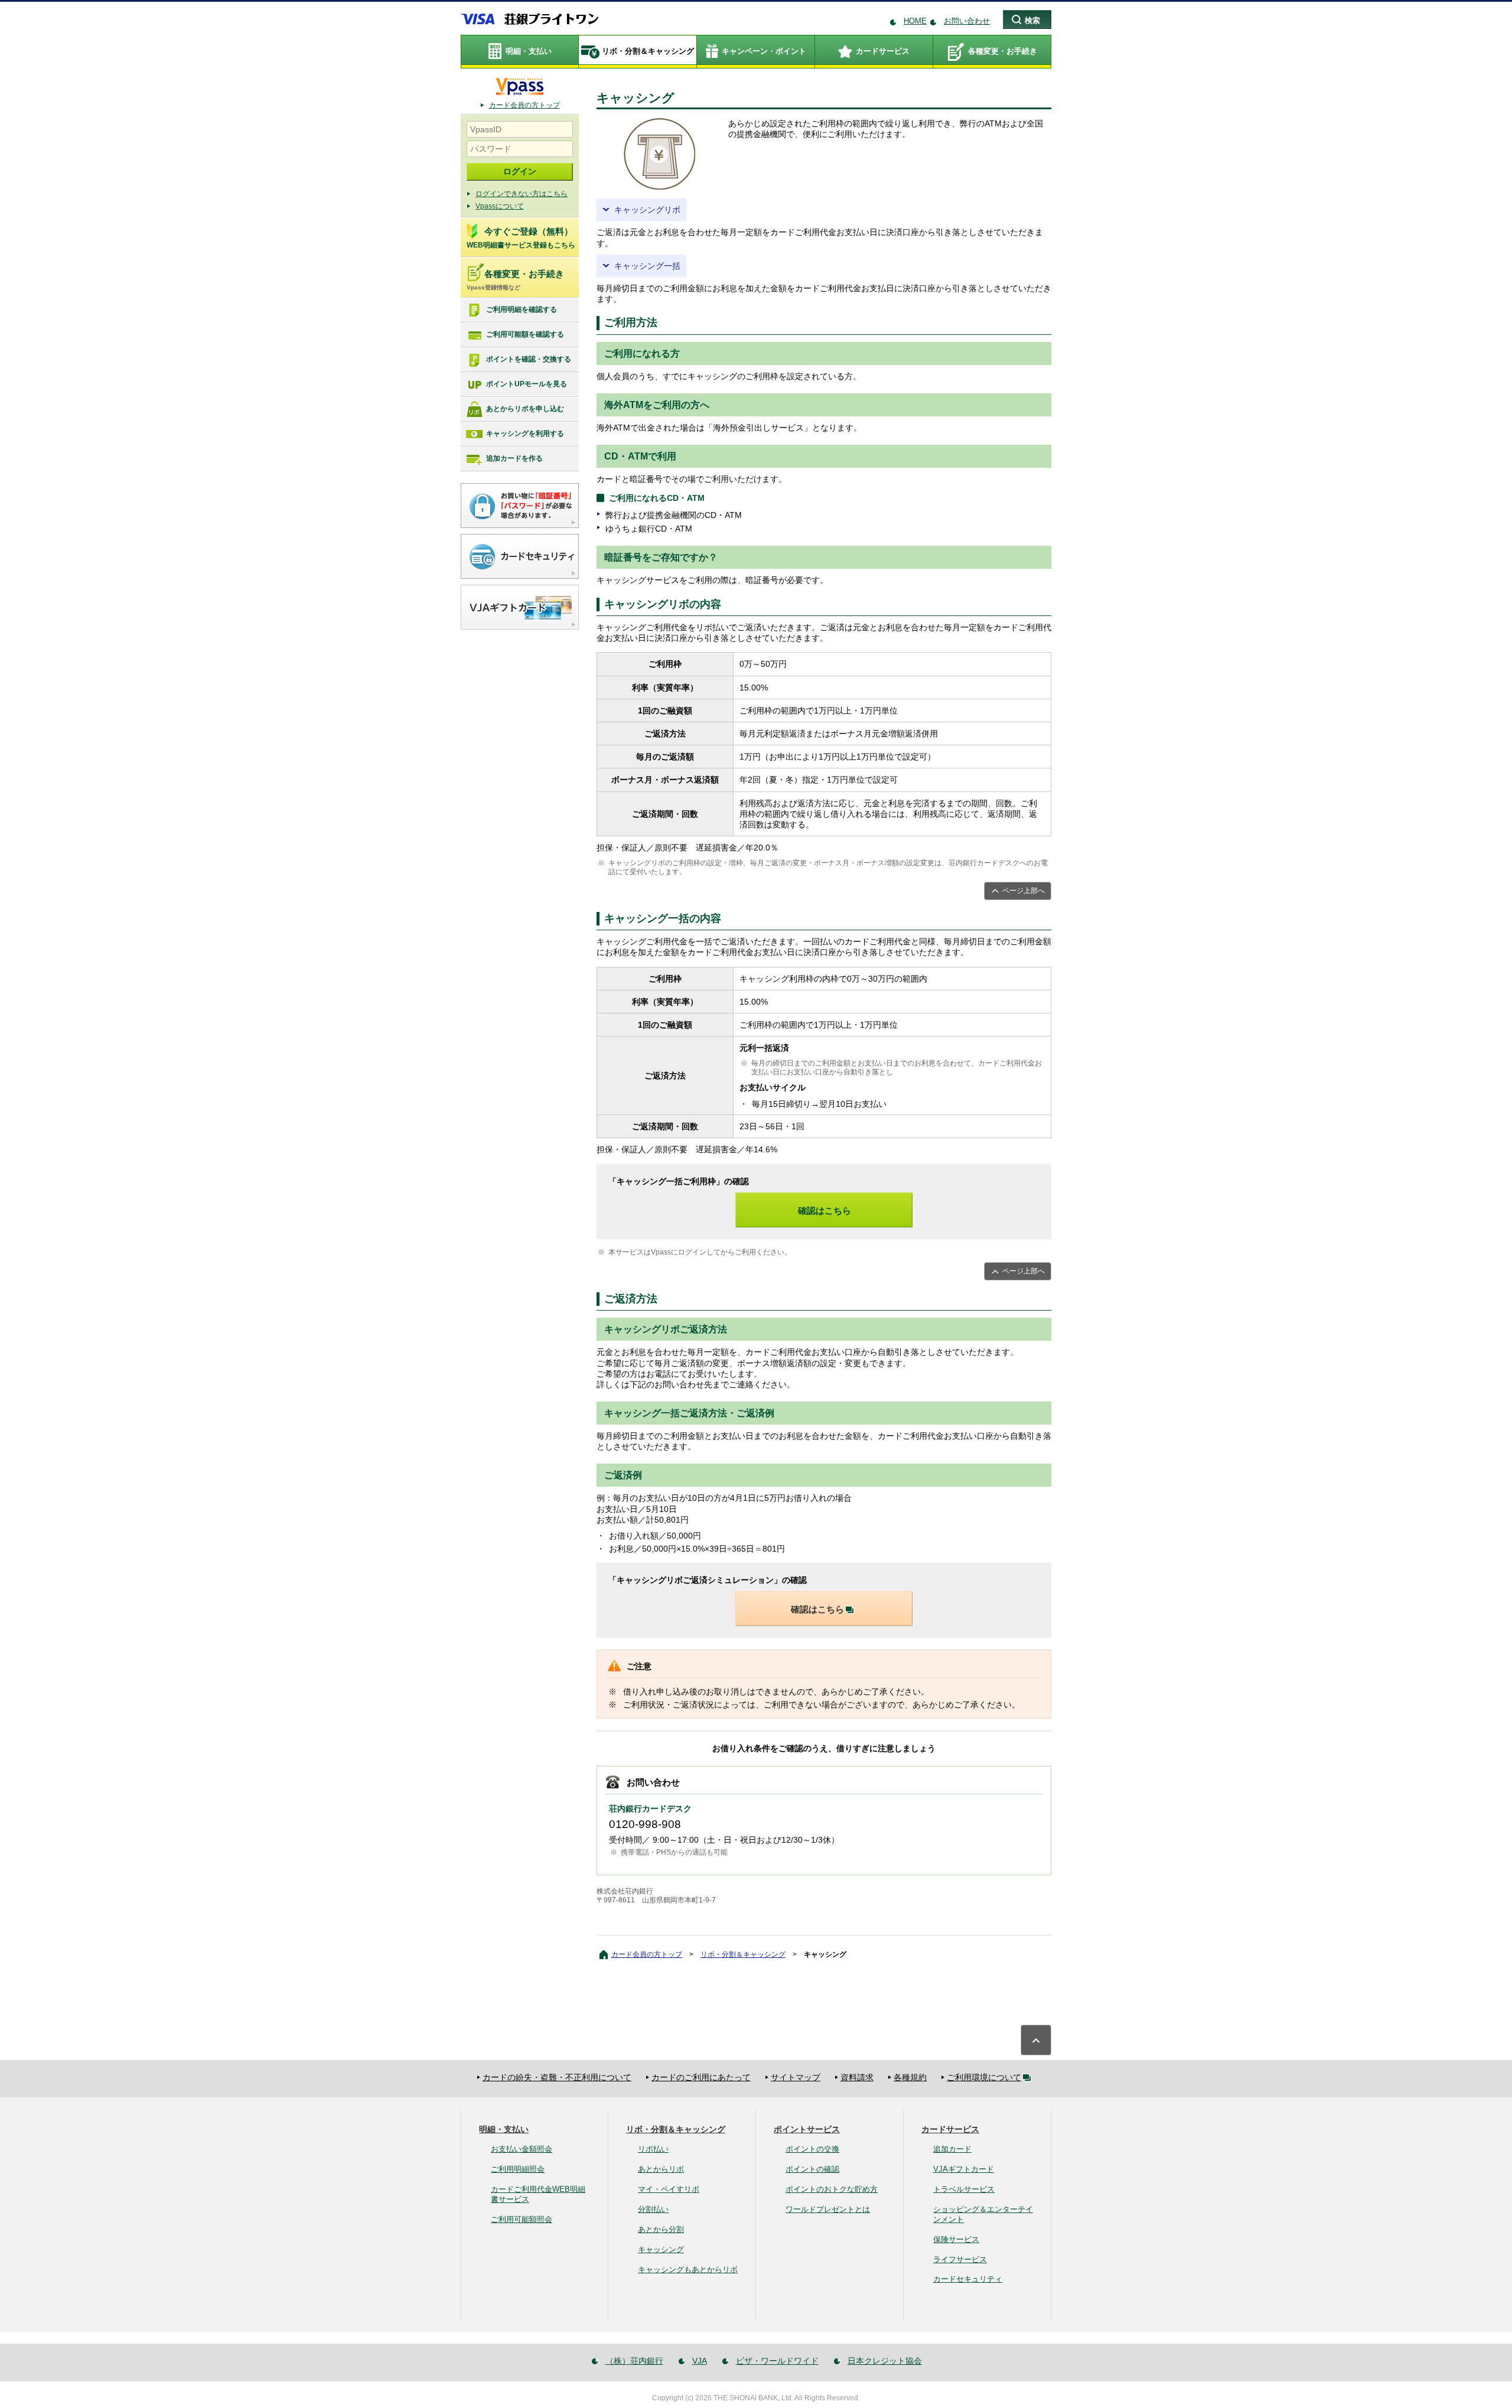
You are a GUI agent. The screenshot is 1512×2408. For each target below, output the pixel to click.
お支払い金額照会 (522, 2149)
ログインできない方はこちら (522, 194)
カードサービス (950, 2129)
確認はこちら (825, 1210)
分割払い (653, 2209)
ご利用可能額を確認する (525, 334)
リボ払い (653, 2149)
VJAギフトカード (964, 2169)
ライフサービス (960, 2259)
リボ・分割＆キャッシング (743, 1954)
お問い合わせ (967, 21)
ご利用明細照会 (518, 2169)
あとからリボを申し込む (525, 409)
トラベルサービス (964, 2189)
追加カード (952, 2149)
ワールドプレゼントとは (828, 2209)
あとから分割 (661, 2229)
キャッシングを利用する (525, 434)
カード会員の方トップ (524, 105)
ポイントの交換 (812, 2149)
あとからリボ (661, 2169)
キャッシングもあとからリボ (688, 2269)
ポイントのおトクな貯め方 (832, 2189)
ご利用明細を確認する (522, 309)
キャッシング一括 (647, 266)
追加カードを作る (514, 458)
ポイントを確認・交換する (529, 359)
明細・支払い (504, 2129)
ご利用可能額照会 (522, 2219)
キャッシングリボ (647, 210)
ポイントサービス (807, 2129)
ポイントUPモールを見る (527, 384)
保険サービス (956, 2239)
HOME (915, 21)
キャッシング (661, 2249)
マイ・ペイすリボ (669, 2189)
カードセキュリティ (968, 2279)
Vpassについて (500, 206)
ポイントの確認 (812, 2169)
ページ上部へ (1024, 891)
